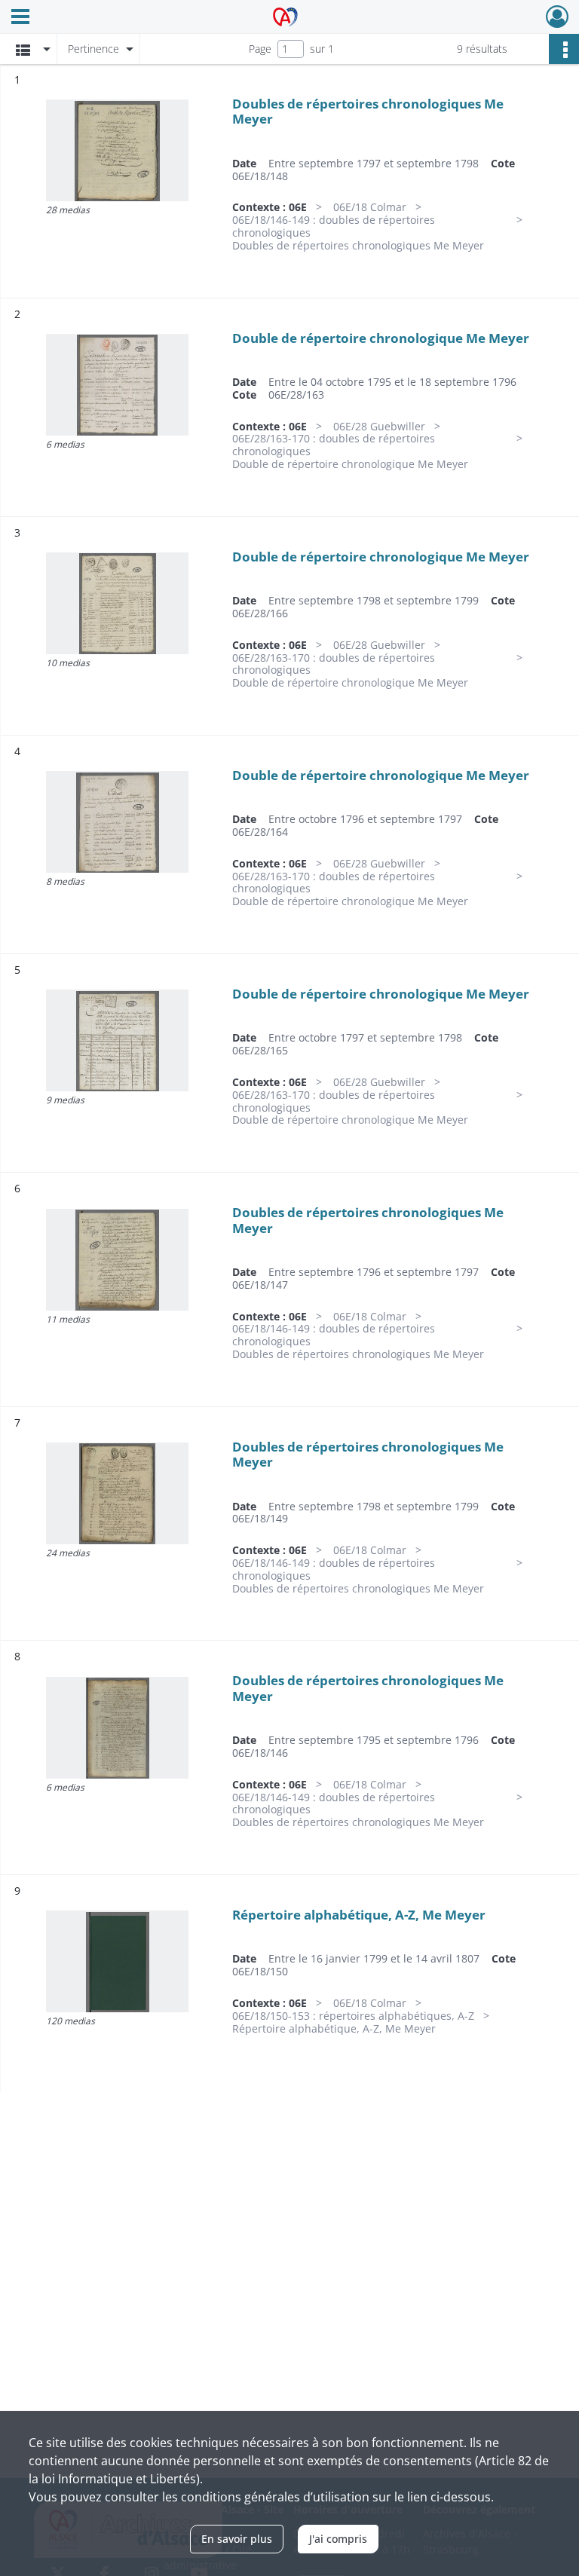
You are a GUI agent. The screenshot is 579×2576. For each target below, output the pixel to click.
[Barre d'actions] (564, 49)
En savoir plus (237, 2539)
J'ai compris (338, 2539)
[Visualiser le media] (117, 150)
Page (260, 49)
